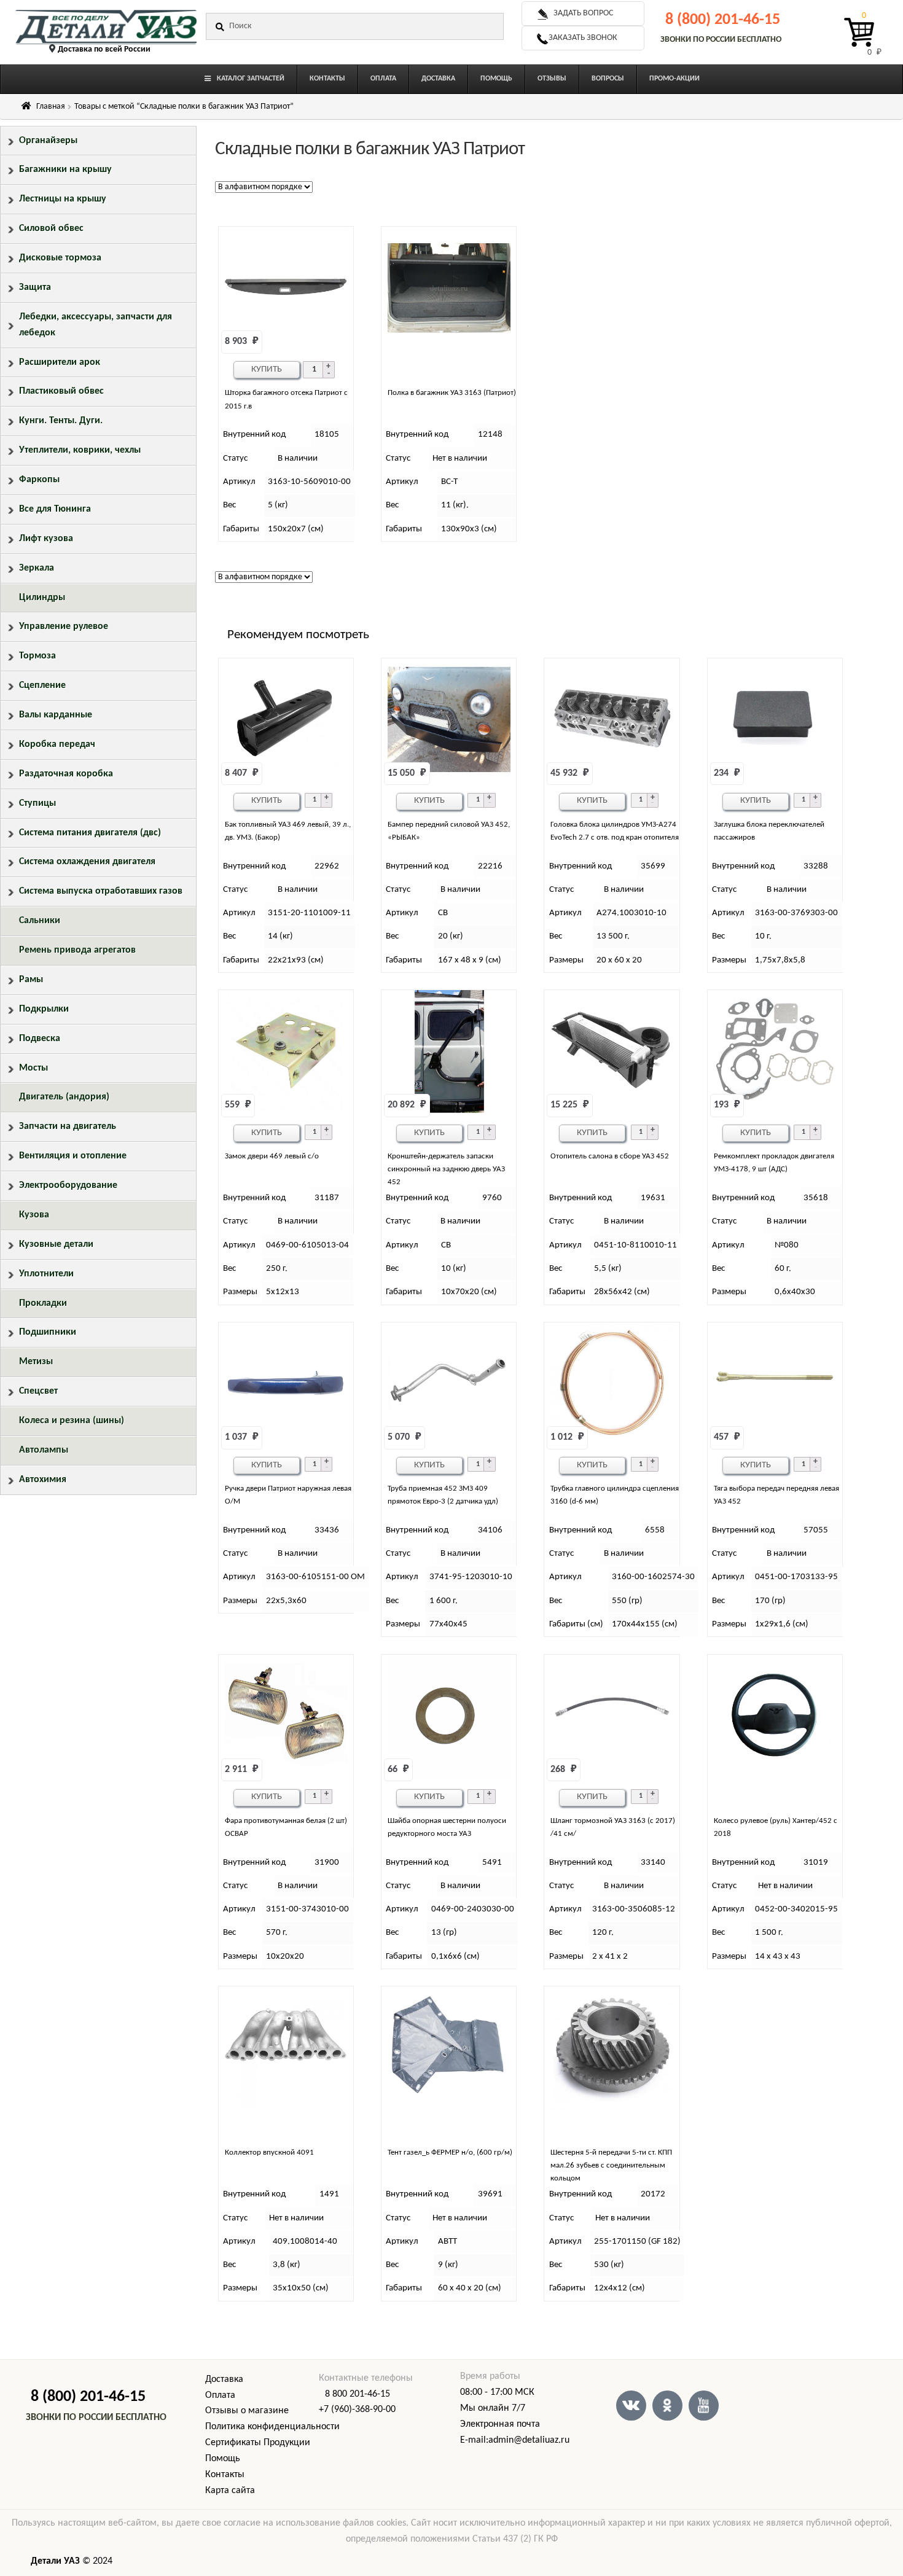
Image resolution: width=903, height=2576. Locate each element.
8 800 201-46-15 (358, 2394)
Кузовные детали (56, 1244)
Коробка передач (57, 744)
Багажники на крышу (65, 170)
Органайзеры (48, 141)
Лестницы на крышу (63, 199)
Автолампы (44, 1450)
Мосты (33, 1068)
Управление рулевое (64, 626)
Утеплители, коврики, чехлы (80, 450)
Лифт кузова (46, 539)
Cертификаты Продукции (258, 2443)
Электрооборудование (68, 1185)
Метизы (36, 1362)
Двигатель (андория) (64, 1097)
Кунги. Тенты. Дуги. (61, 421)
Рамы (31, 980)
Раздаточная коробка (66, 774)
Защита (35, 287)
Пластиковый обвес (61, 391)
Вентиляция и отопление (73, 1156)
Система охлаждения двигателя (87, 862)
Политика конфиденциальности (272, 2427)
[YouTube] (704, 2406)
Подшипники (48, 1332)
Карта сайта (230, 2491)
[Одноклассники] (667, 2406)
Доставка (224, 2379)
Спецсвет (38, 1391)
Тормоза (37, 656)
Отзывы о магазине (247, 2411)
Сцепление (42, 685)
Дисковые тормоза (60, 258)
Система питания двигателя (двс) (90, 833)
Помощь (223, 2459)
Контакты (225, 2475)
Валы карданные (56, 715)
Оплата (220, 2395)
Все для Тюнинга (55, 509)
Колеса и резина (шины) (72, 1421)
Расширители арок (60, 362)
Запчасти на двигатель (68, 1126)
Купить (267, 369)
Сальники (40, 921)
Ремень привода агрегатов (77, 950)
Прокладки (43, 1303)
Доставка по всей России (104, 49)
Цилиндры (42, 598)
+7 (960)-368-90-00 (357, 2410)
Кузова (34, 1215)
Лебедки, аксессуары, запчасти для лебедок (96, 325)
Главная (51, 107)
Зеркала (37, 568)
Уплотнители (46, 1274)
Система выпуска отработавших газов (101, 891)
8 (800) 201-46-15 (723, 20)
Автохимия (43, 1480)
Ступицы (37, 803)
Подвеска (40, 1039)
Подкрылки (44, 1009)
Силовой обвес (51, 228)
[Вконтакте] (631, 2406)
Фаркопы (39, 480)
